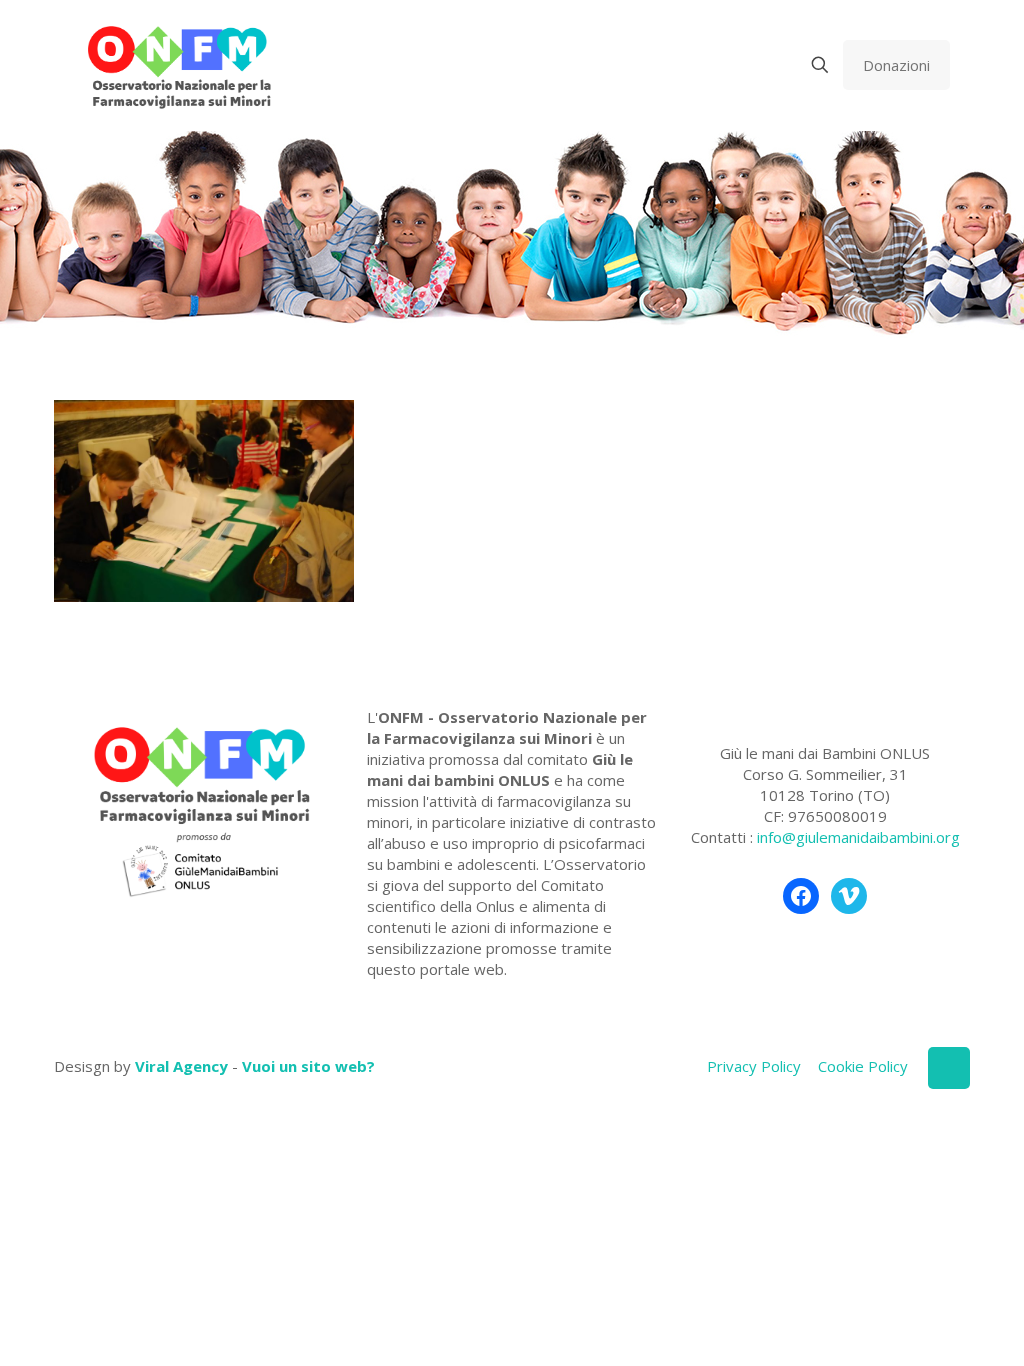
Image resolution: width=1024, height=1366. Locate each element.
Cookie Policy (863, 1066)
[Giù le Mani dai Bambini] (178, 65)
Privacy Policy (754, 1066)
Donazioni (896, 65)
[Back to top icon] (949, 1068)
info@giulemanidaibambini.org (858, 837)
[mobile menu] (750, 65)
